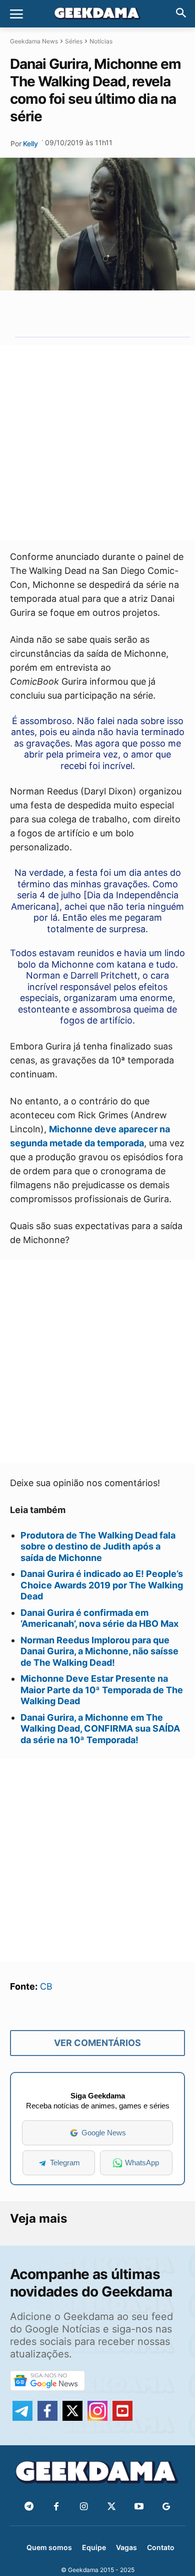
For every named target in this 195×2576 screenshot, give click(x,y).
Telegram (65, 2163)
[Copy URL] (141, 313)
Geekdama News (34, 41)
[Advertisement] (97, 443)
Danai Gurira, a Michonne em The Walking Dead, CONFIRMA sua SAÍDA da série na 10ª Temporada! (100, 1729)
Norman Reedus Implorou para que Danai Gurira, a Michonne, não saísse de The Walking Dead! (99, 1651)
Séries (74, 41)
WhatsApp (142, 2163)
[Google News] (166, 2507)
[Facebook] (56, 2507)
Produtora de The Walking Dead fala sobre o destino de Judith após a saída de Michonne (98, 1546)
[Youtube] (139, 2507)
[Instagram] (84, 2507)
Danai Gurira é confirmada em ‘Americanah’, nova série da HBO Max (99, 1618)
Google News (104, 2133)
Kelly (30, 143)
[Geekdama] (97, 14)
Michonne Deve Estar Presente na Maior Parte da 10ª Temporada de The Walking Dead (102, 1690)
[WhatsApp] (95, 313)
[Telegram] (118, 313)
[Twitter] (111, 2507)
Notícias (101, 41)
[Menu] (16, 14)
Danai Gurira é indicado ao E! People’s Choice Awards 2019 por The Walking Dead (102, 1585)
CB (46, 1986)
